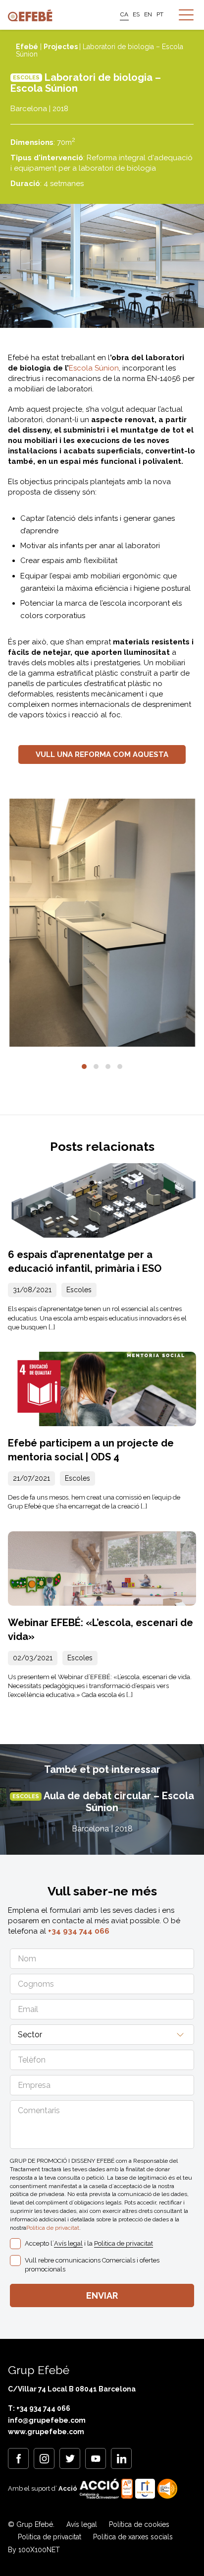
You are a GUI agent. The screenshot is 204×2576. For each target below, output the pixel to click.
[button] (84, 1067)
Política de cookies (139, 2524)
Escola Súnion (94, 368)
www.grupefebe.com (46, 2432)
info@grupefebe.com (47, 2420)
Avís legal (68, 2243)
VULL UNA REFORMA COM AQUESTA (102, 754)
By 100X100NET (34, 2550)
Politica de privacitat (53, 2228)
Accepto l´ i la (89, 2243)
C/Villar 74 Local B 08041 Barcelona (72, 2389)
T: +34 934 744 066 (39, 2408)
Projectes (61, 47)
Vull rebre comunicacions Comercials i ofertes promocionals (92, 2265)
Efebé (27, 47)
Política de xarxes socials (133, 2537)
